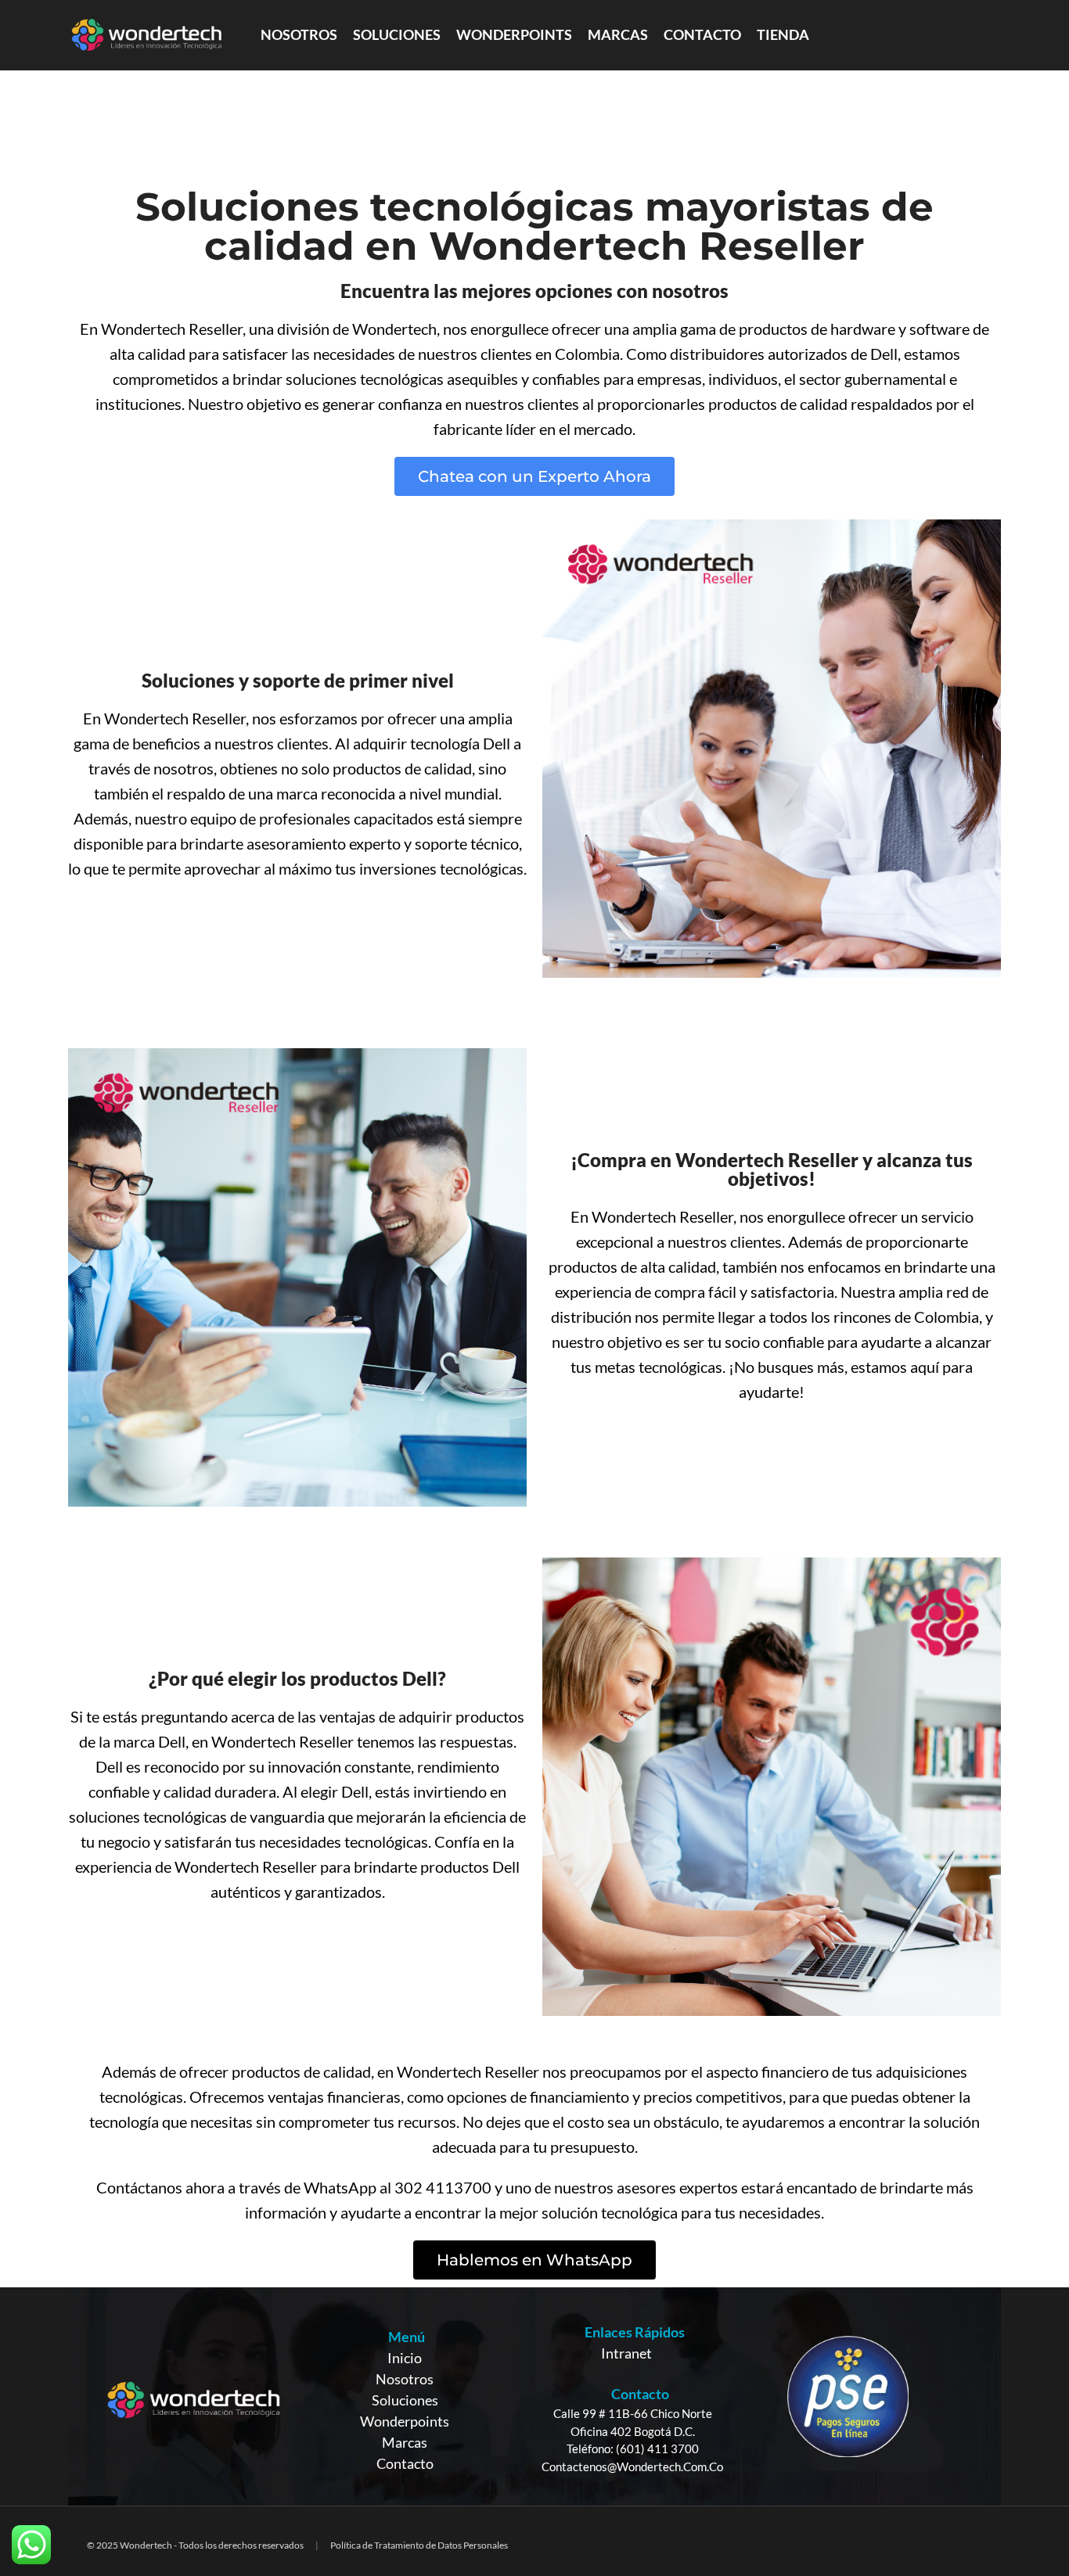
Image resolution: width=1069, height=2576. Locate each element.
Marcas (405, 2442)
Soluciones (405, 2400)
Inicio (405, 2358)
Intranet (626, 2353)
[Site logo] (146, 34)
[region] (534, 2396)
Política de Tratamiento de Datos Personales (419, 2545)
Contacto (405, 2463)
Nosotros (405, 2379)
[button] (534, 476)
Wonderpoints (405, 2421)
